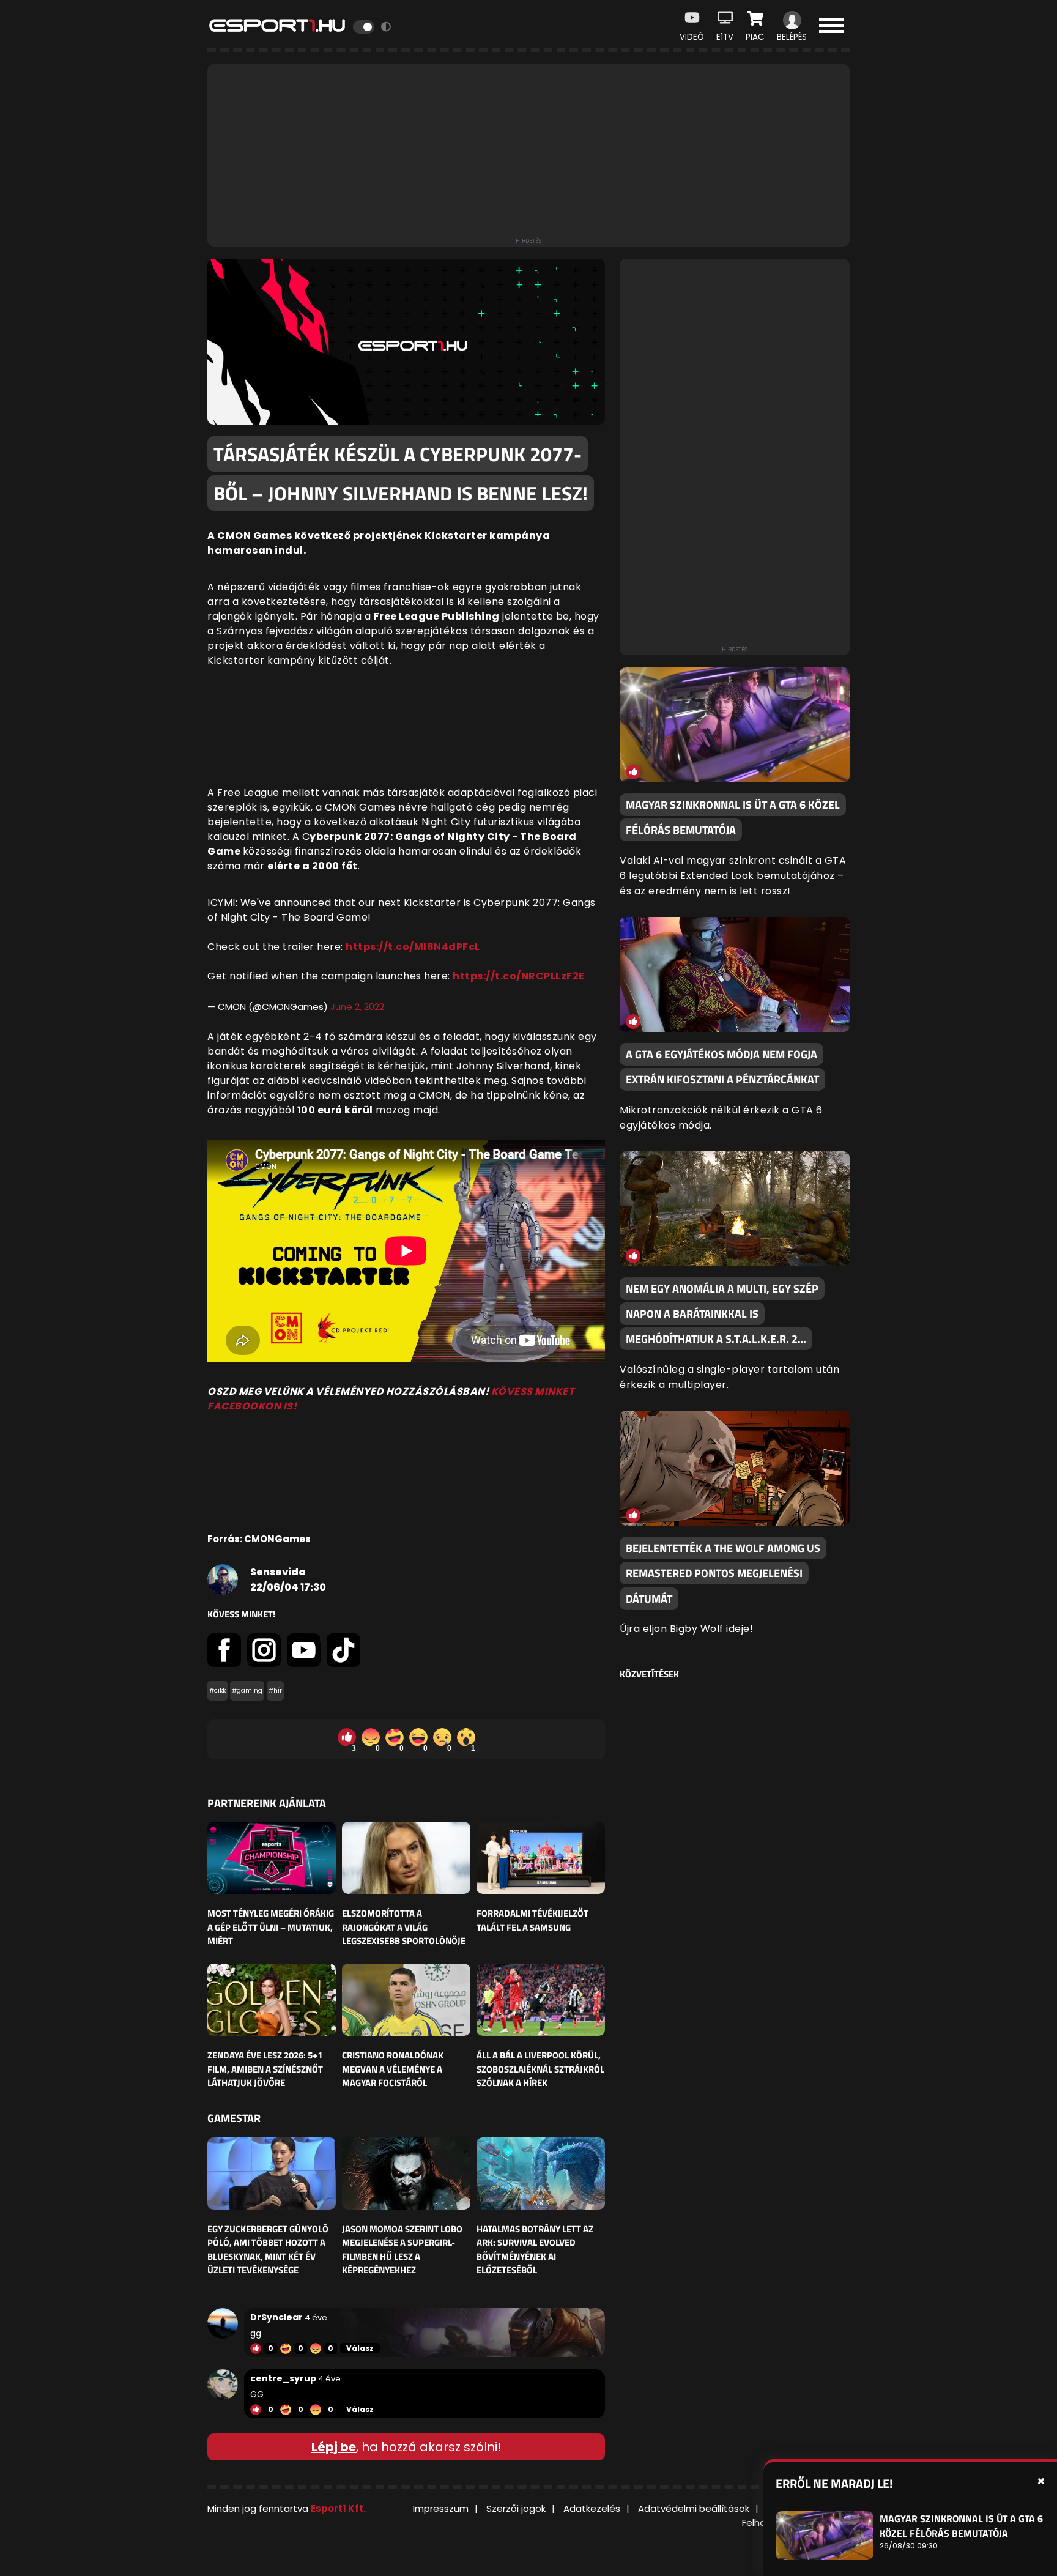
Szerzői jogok (516, 2508)
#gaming (247, 1691)
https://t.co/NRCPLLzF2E (519, 976)
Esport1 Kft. (338, 2508)
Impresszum (441, 2508)
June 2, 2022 (357, 1007)
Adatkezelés (592, 2508)
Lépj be (334, 2447)
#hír (275, 1691)
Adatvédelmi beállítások (694, 2508)
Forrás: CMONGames (259, 1539)
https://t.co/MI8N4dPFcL (413, 947)
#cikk (217, 1691)
